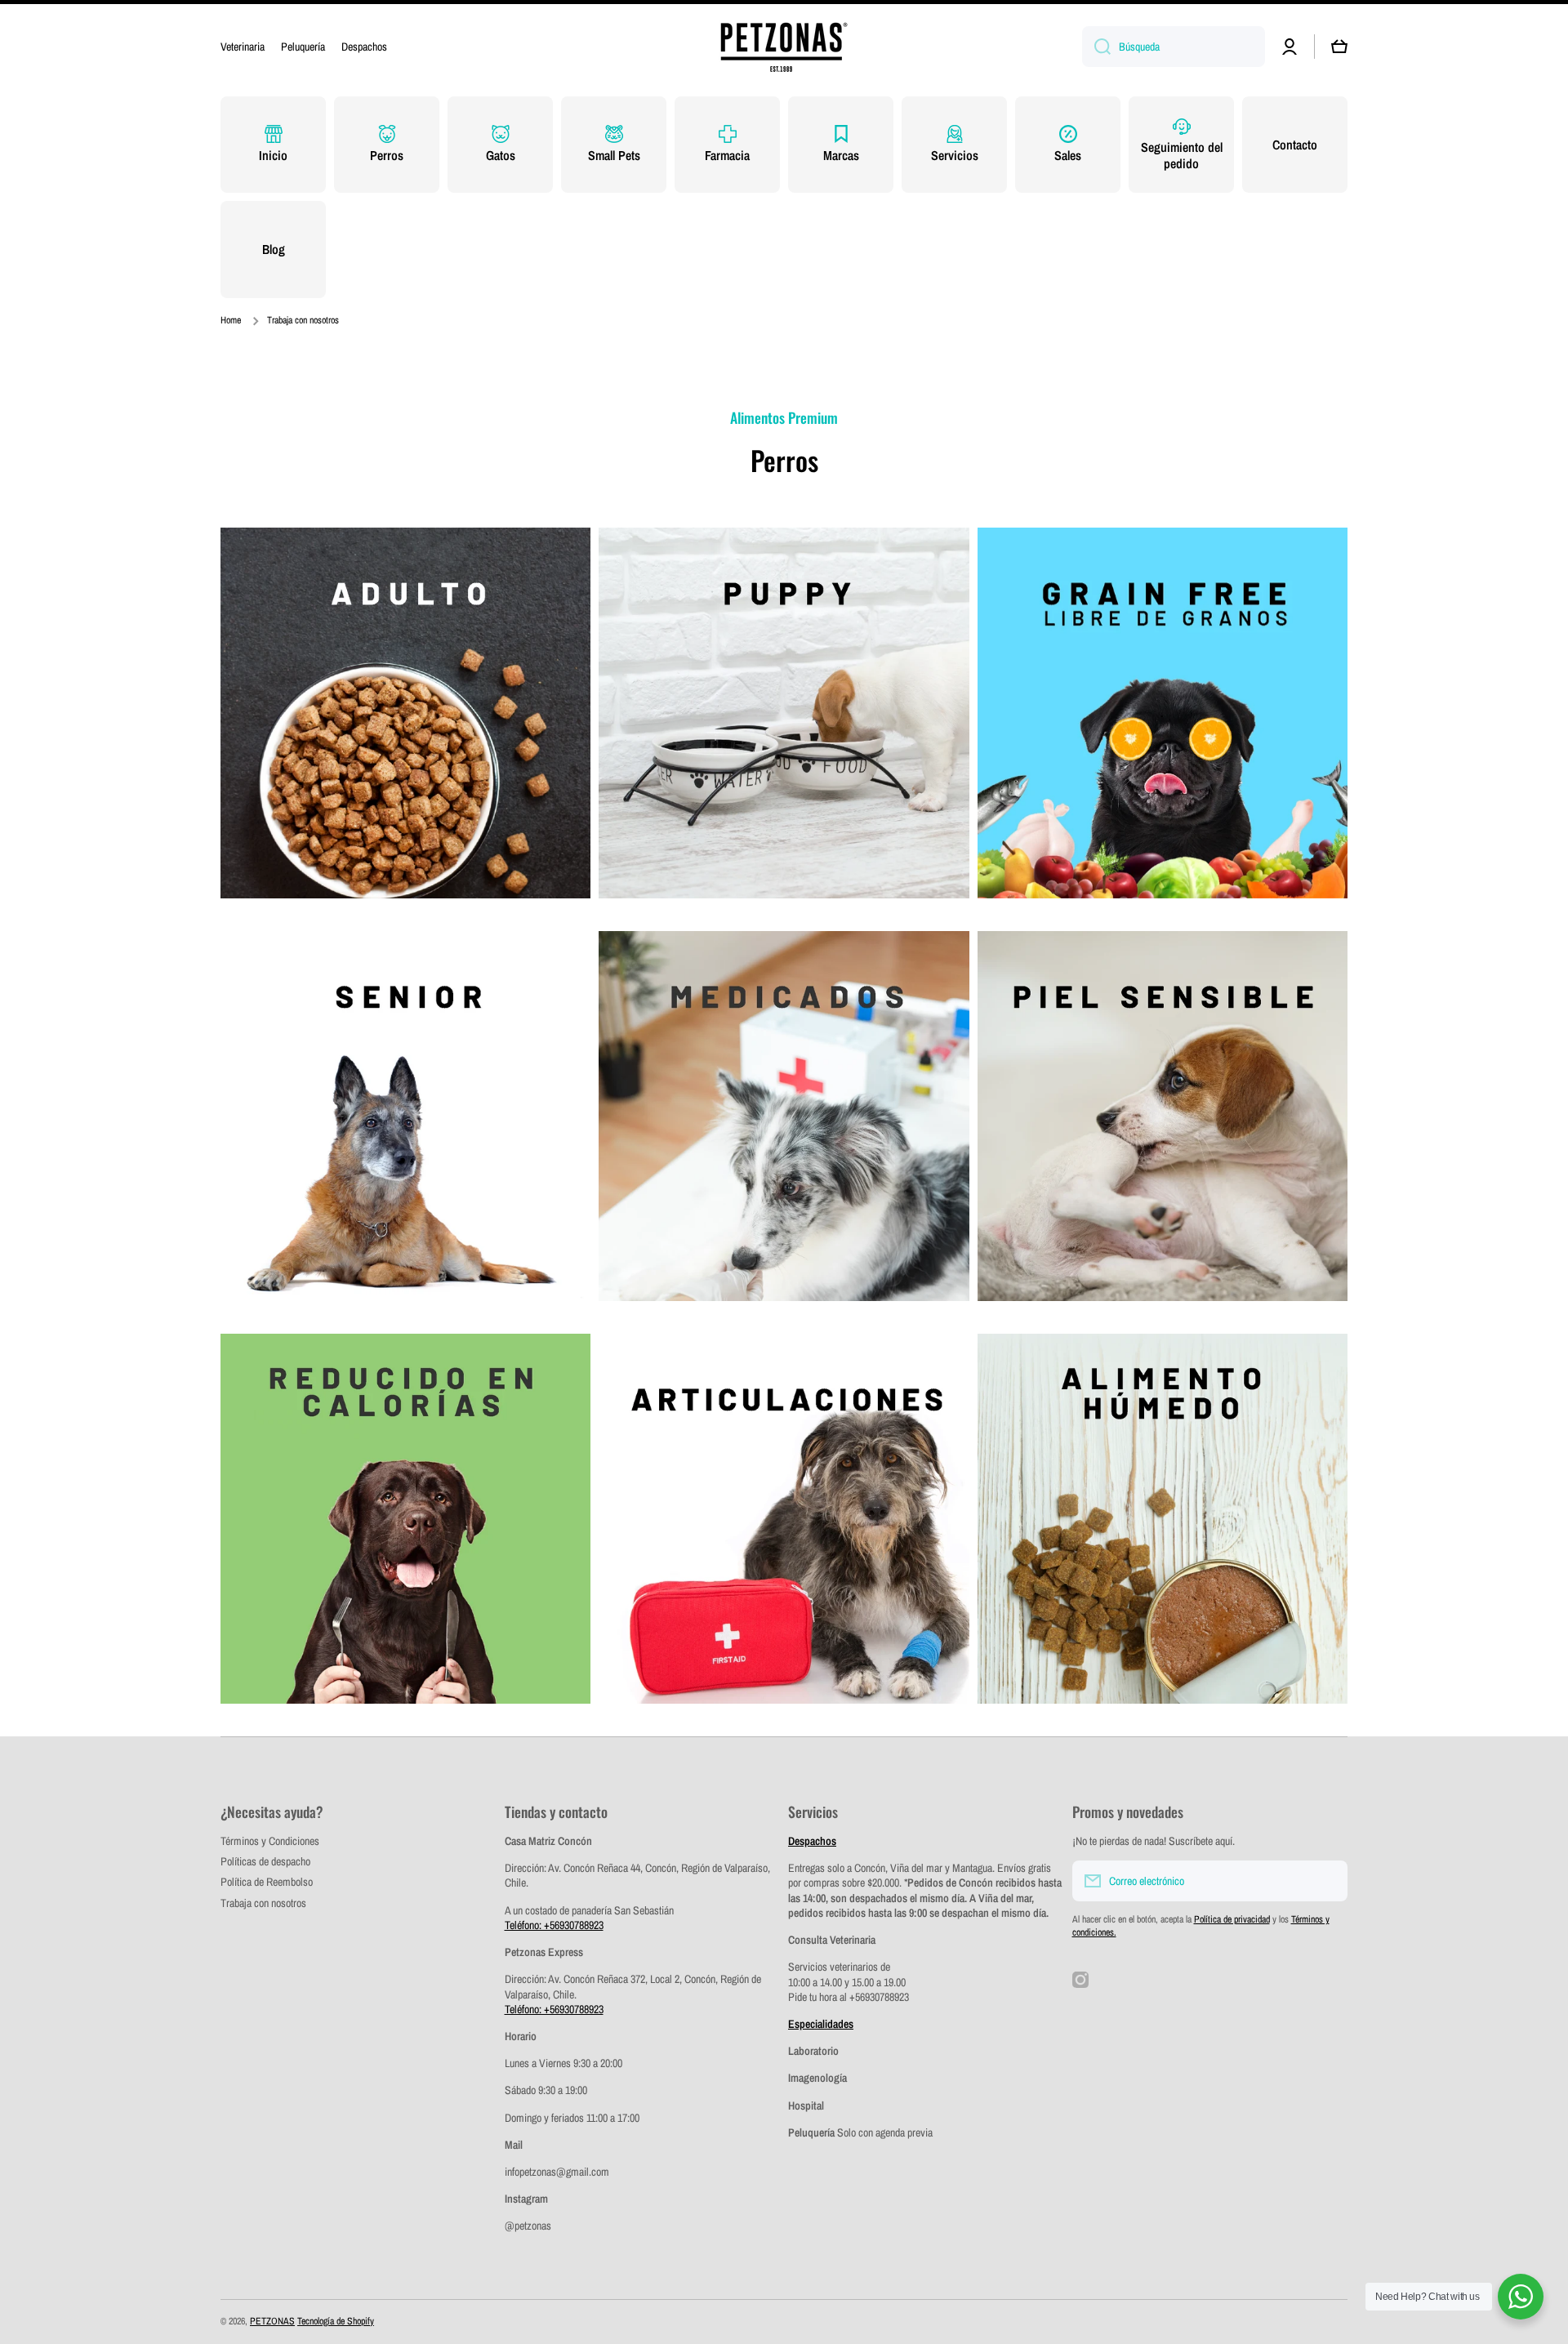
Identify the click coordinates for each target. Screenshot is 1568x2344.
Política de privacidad (1232, 1919)
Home (231, 321)
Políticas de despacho (265, 1861)
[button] (1339, 47)
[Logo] (784, 47)
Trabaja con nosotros (263, 1903)
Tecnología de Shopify (336, 2321)
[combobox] (1174, 47)
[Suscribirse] (1327, 1881)
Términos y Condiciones (270, 1841)
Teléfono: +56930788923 (554, 1925)
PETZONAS (272, 2321)
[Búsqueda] (1096, 47)
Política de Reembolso (267, 1882)
